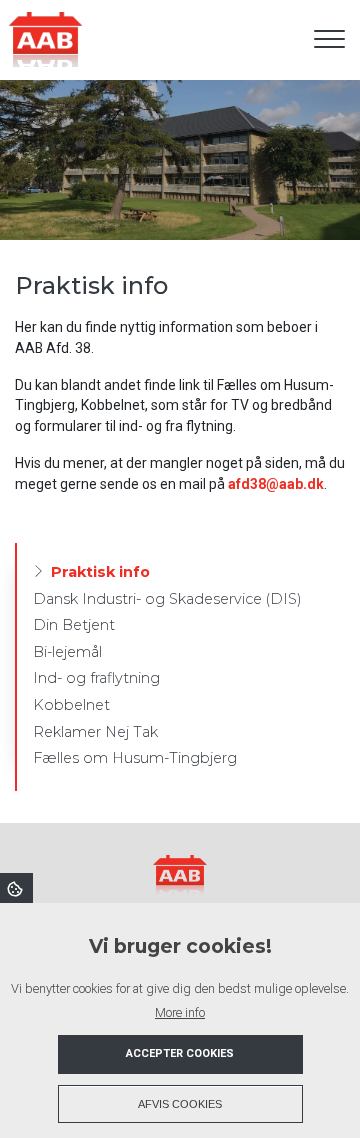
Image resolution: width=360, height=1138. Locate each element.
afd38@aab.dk (276, 484)
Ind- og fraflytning (96, 678)
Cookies (16, 888)
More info (180, 1012)
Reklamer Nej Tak (95, 732)
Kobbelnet (71, 705)
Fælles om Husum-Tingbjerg (135, 758)
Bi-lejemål (67, 652)
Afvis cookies (180, 1104)
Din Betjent (74, 625)
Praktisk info (100, 572)
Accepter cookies (180, 1053)
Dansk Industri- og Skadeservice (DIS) (167, 599)
